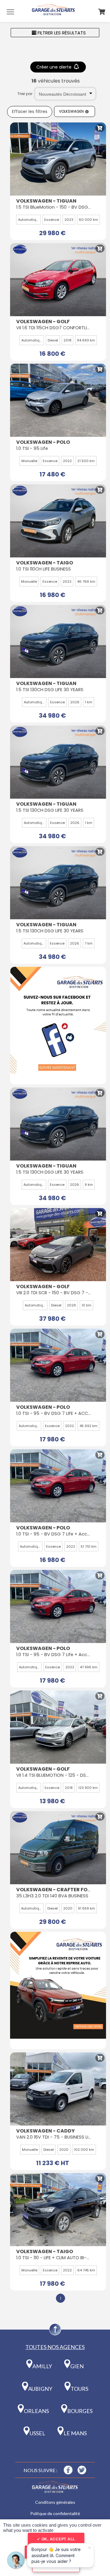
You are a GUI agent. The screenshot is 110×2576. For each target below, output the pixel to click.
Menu (10, 12)
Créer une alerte (55, 67)
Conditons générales (55, 2502)
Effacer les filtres (30, 112)
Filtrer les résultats (61, 33)
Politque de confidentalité (55, 2513)
